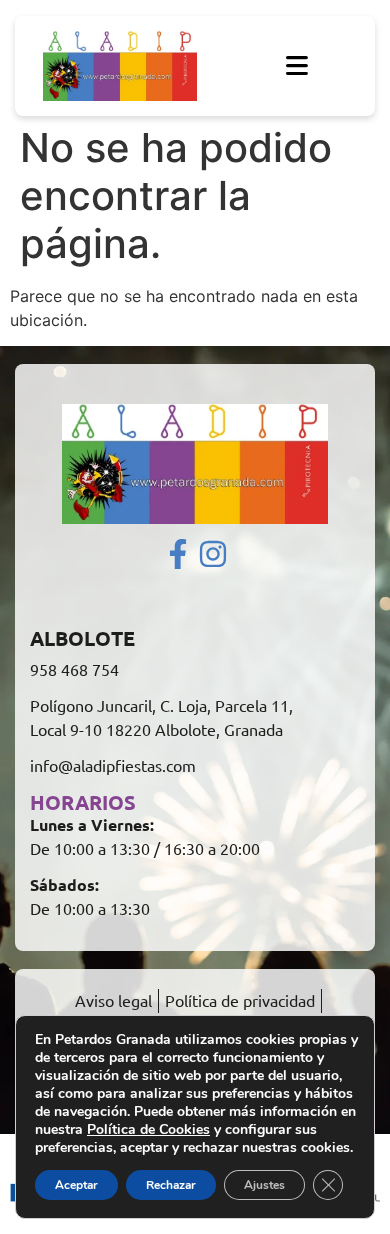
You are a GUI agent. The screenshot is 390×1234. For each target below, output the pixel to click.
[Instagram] (213, 554)
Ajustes (264, 1185)
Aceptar (76, 1185)
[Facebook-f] (178, 554)
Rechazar (171, 1185)
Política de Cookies (148, 1129)
